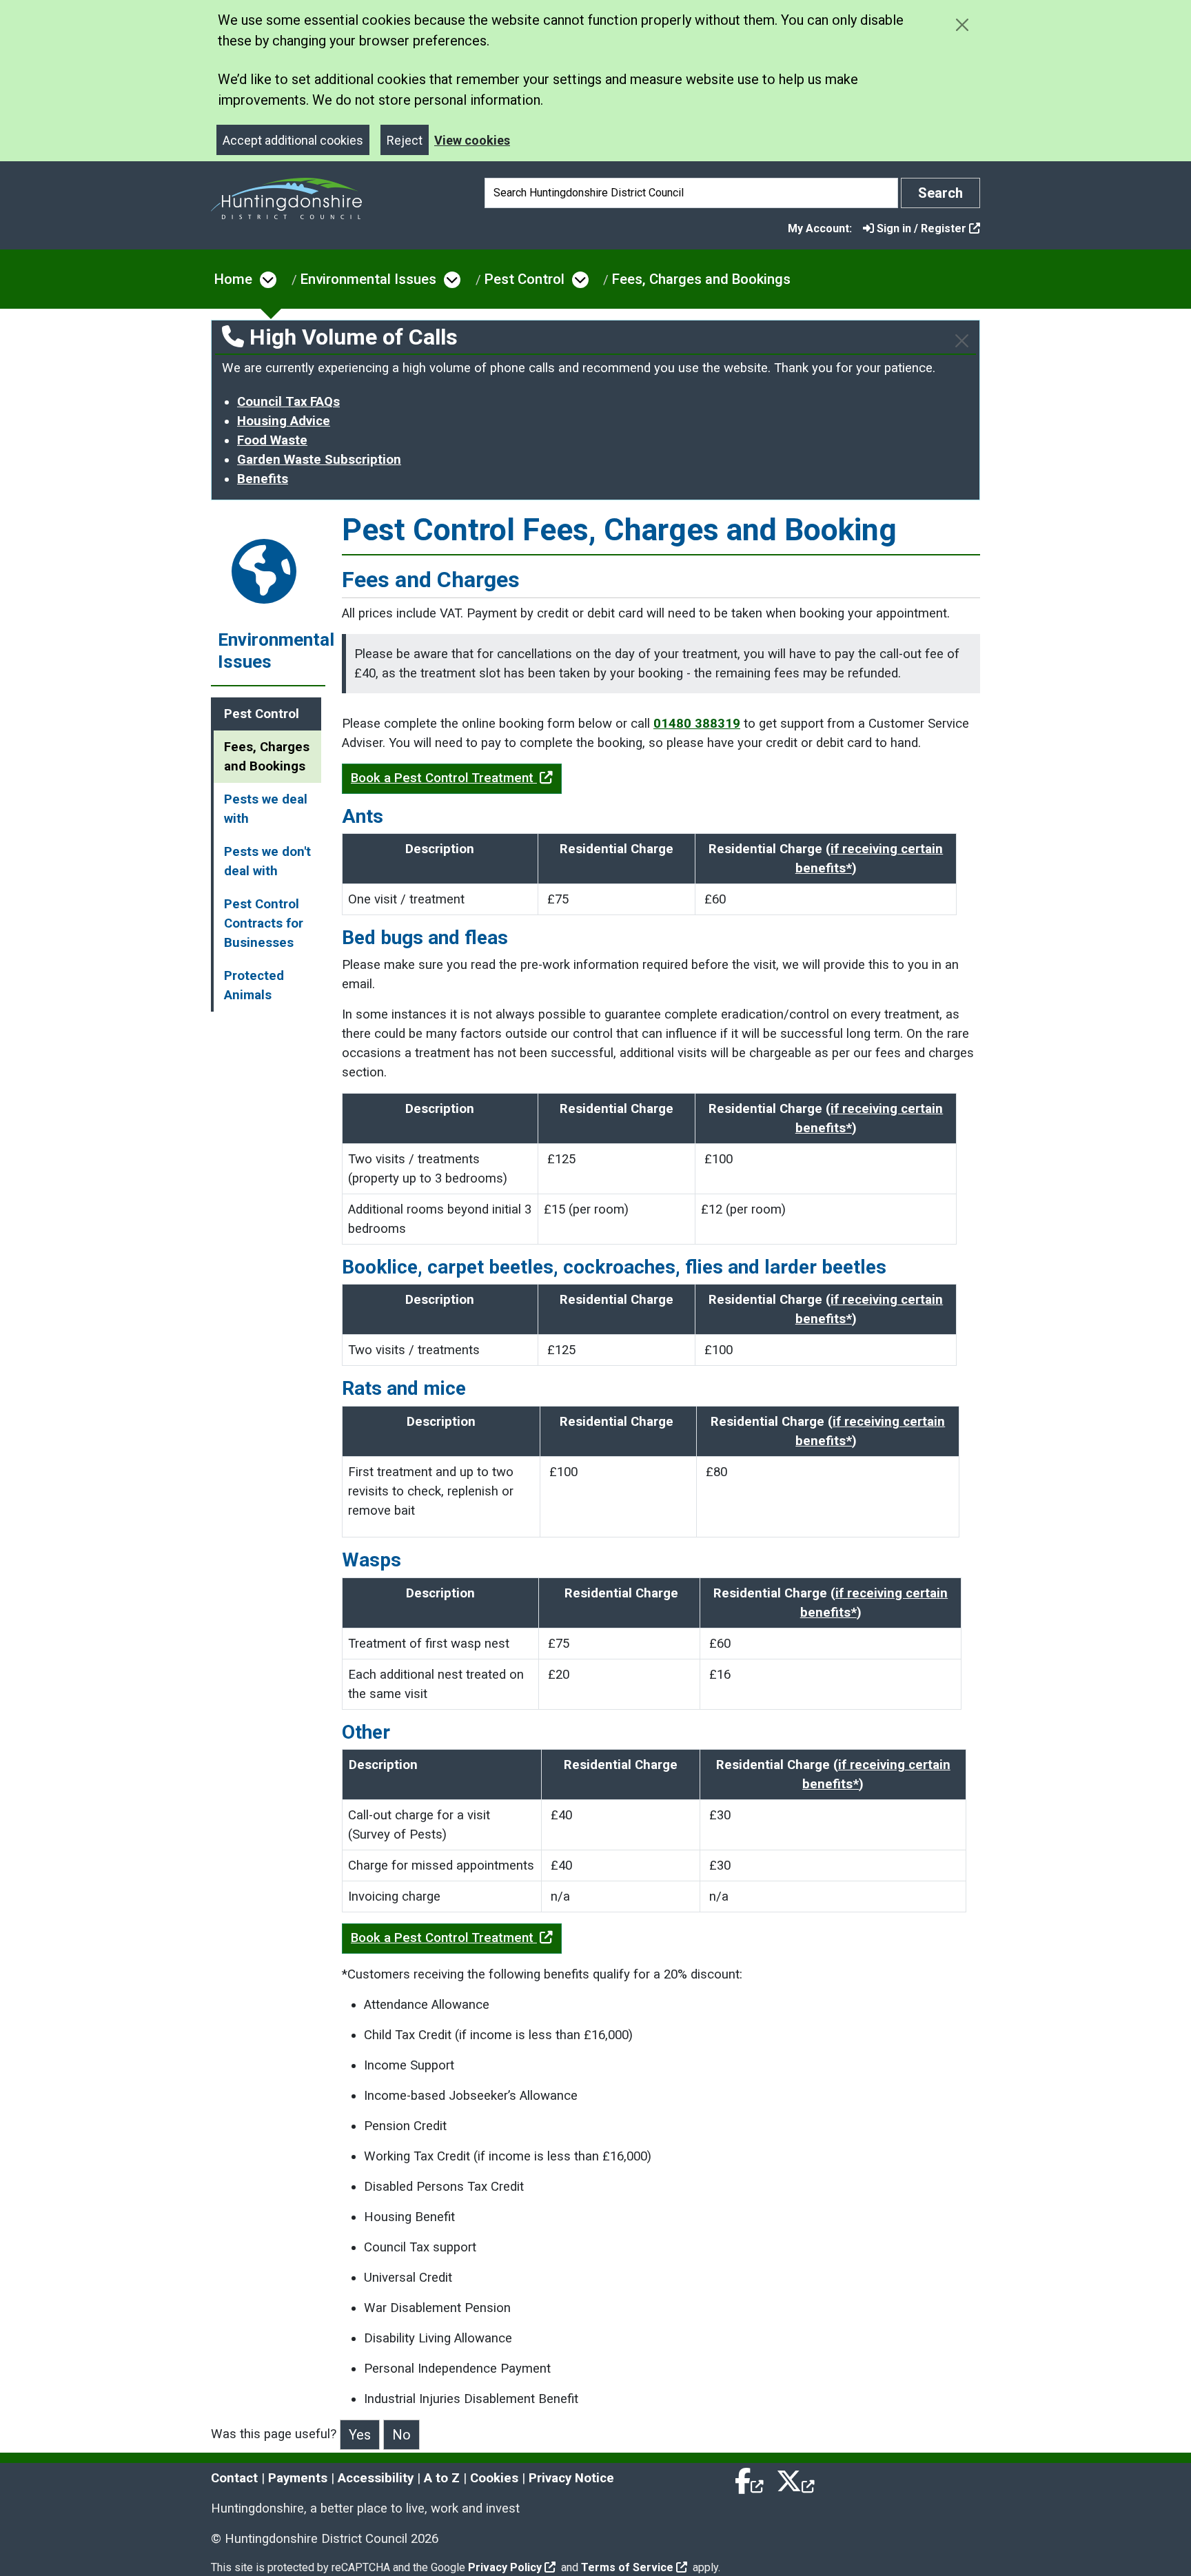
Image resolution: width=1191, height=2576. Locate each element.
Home (233, 279)
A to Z (442, 2478)
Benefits (263, 479)
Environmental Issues (368, 279)
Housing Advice (284, 421)
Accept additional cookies (293, 140)
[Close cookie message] (962, 24)
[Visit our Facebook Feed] (750, 2478)
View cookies (472, 140)
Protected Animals (254, 985)
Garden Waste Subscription (319, 460)
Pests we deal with (266, 809)
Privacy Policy (505, 2567)
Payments (298, 2478)
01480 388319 (697, 724)
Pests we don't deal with (267, 861)
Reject (405, 140)
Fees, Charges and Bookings (701, 279)
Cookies (494, 2478)
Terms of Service (627, 2567)
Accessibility (376, 2478)
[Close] (962, 341)
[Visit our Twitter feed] (795, 2478)
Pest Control (525, 279)
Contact (234, 2478)
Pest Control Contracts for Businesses (264, 923)
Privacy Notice (571, 2478)
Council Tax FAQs (288, 402)
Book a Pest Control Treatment (444, 778)
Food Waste (272, 440)
